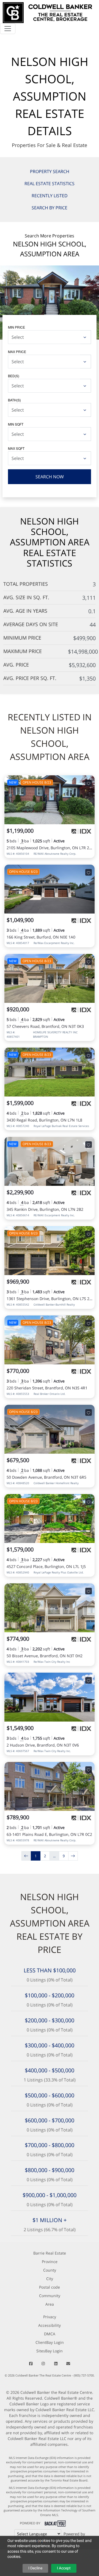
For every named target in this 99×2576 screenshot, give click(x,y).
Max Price (17, 352)
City (50, 2279)
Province (50, 2262)
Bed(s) (14, 376)
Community (50, 2296)
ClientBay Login (50, 2342)
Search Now (50, 477)
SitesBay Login (50, 2351)
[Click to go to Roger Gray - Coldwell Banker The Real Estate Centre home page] (47, 12)
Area (50, 2304)
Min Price (16, 327)
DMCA (50, 2334)
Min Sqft (16, 424)
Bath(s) (14, 400)
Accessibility (50, 2325)
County (50, 2270)
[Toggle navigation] (8, 29)
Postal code (50, 2287)
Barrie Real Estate (50, 2253)
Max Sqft (16, 448)
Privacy (50, 2317)
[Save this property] (89, 783)
